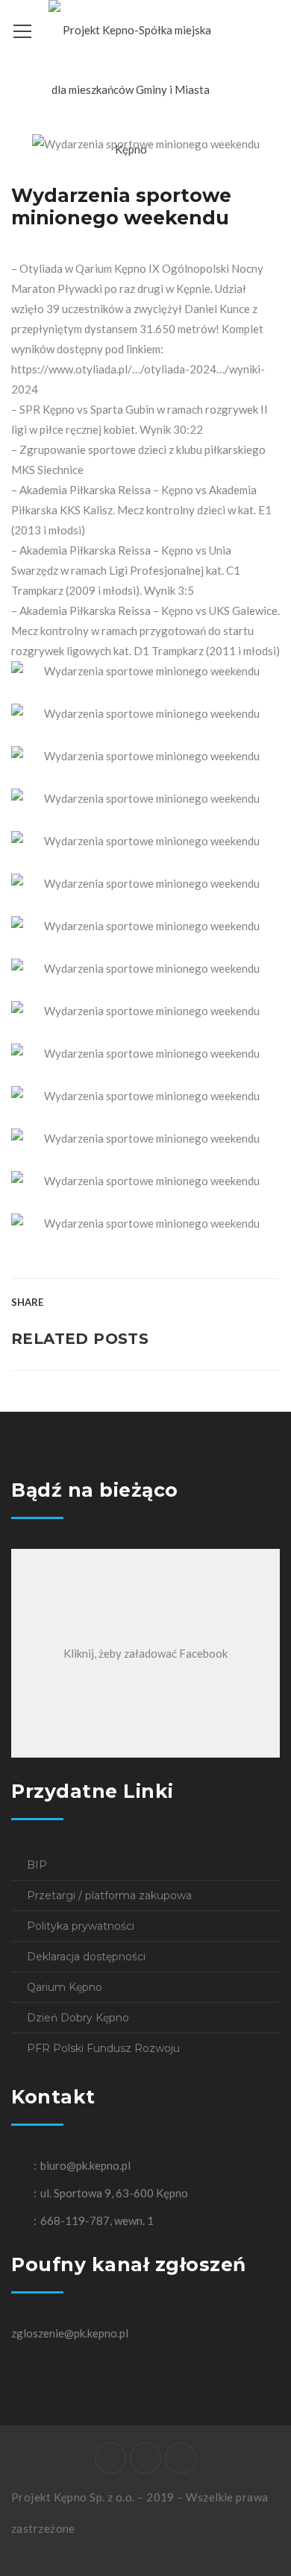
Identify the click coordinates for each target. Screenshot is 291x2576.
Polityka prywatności (81, 1926)
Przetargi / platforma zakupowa (109, 1895)
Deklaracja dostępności (86, 1957)
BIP (37, 1865)
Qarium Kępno (65, 1987)
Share (27, 1302)
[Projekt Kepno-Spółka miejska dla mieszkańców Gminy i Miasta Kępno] (131, 88)
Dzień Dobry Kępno (78, 2018)
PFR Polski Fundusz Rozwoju (103, 2048)
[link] (37, 268)
